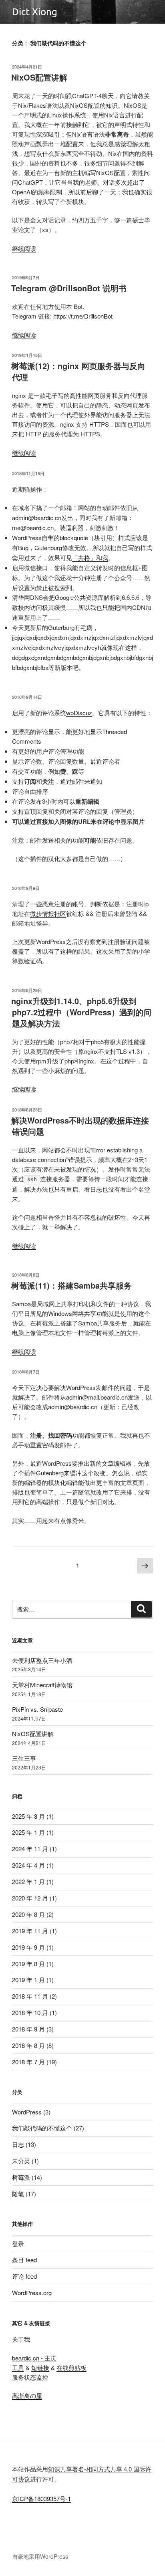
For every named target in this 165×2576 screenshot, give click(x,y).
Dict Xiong (35, 12)
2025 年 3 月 (28, 1816)
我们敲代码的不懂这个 (42, 2128)
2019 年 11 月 (30, 1931)
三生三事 (24, 1758)
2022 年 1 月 (28, 1881)
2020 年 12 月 (30, 1898)
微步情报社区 (48, 913)
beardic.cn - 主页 (34, 2358)
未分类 (21, 2161)
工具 (18, 2367)
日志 (18, 2144)
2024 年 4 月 (28, 1865)
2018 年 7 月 (28, 2062)
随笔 (18, 2194)
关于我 (21, 2339)
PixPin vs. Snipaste (37, 1709)
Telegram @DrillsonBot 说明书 (69, 288)
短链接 (40, 2367)
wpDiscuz (79, 713)
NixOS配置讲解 (39, 77)
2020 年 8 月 (28, 1914)
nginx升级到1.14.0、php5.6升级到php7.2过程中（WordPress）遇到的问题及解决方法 (81, 1012)
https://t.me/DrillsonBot (83, 316)
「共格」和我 (90, 558)
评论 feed (24, 2276)
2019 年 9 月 (28, 1947)
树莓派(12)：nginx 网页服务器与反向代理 (78, 371)
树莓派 (21, 2177)
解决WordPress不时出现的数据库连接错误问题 (80, 1126)
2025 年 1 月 (28, 1832)
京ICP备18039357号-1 (41, 2498)
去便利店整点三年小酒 (42, 1660)
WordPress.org (32, 2293)
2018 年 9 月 (28, 2029)
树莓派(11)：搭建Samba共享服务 (71, 1285)
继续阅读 (24, 248)
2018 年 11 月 (30, 1996)
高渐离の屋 (27, 2395)
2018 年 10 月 (30, 2012)
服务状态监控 (30, 2377)
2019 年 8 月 (28, 1964)
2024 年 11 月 (30, 1849)
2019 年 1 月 (28, 1980)
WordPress (27, 2112)
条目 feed (24, 2260)
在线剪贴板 (71, 2367)
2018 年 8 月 (28, 2045)
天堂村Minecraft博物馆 (42, 1685)
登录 (18, 2244)
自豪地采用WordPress (40, 2556)
